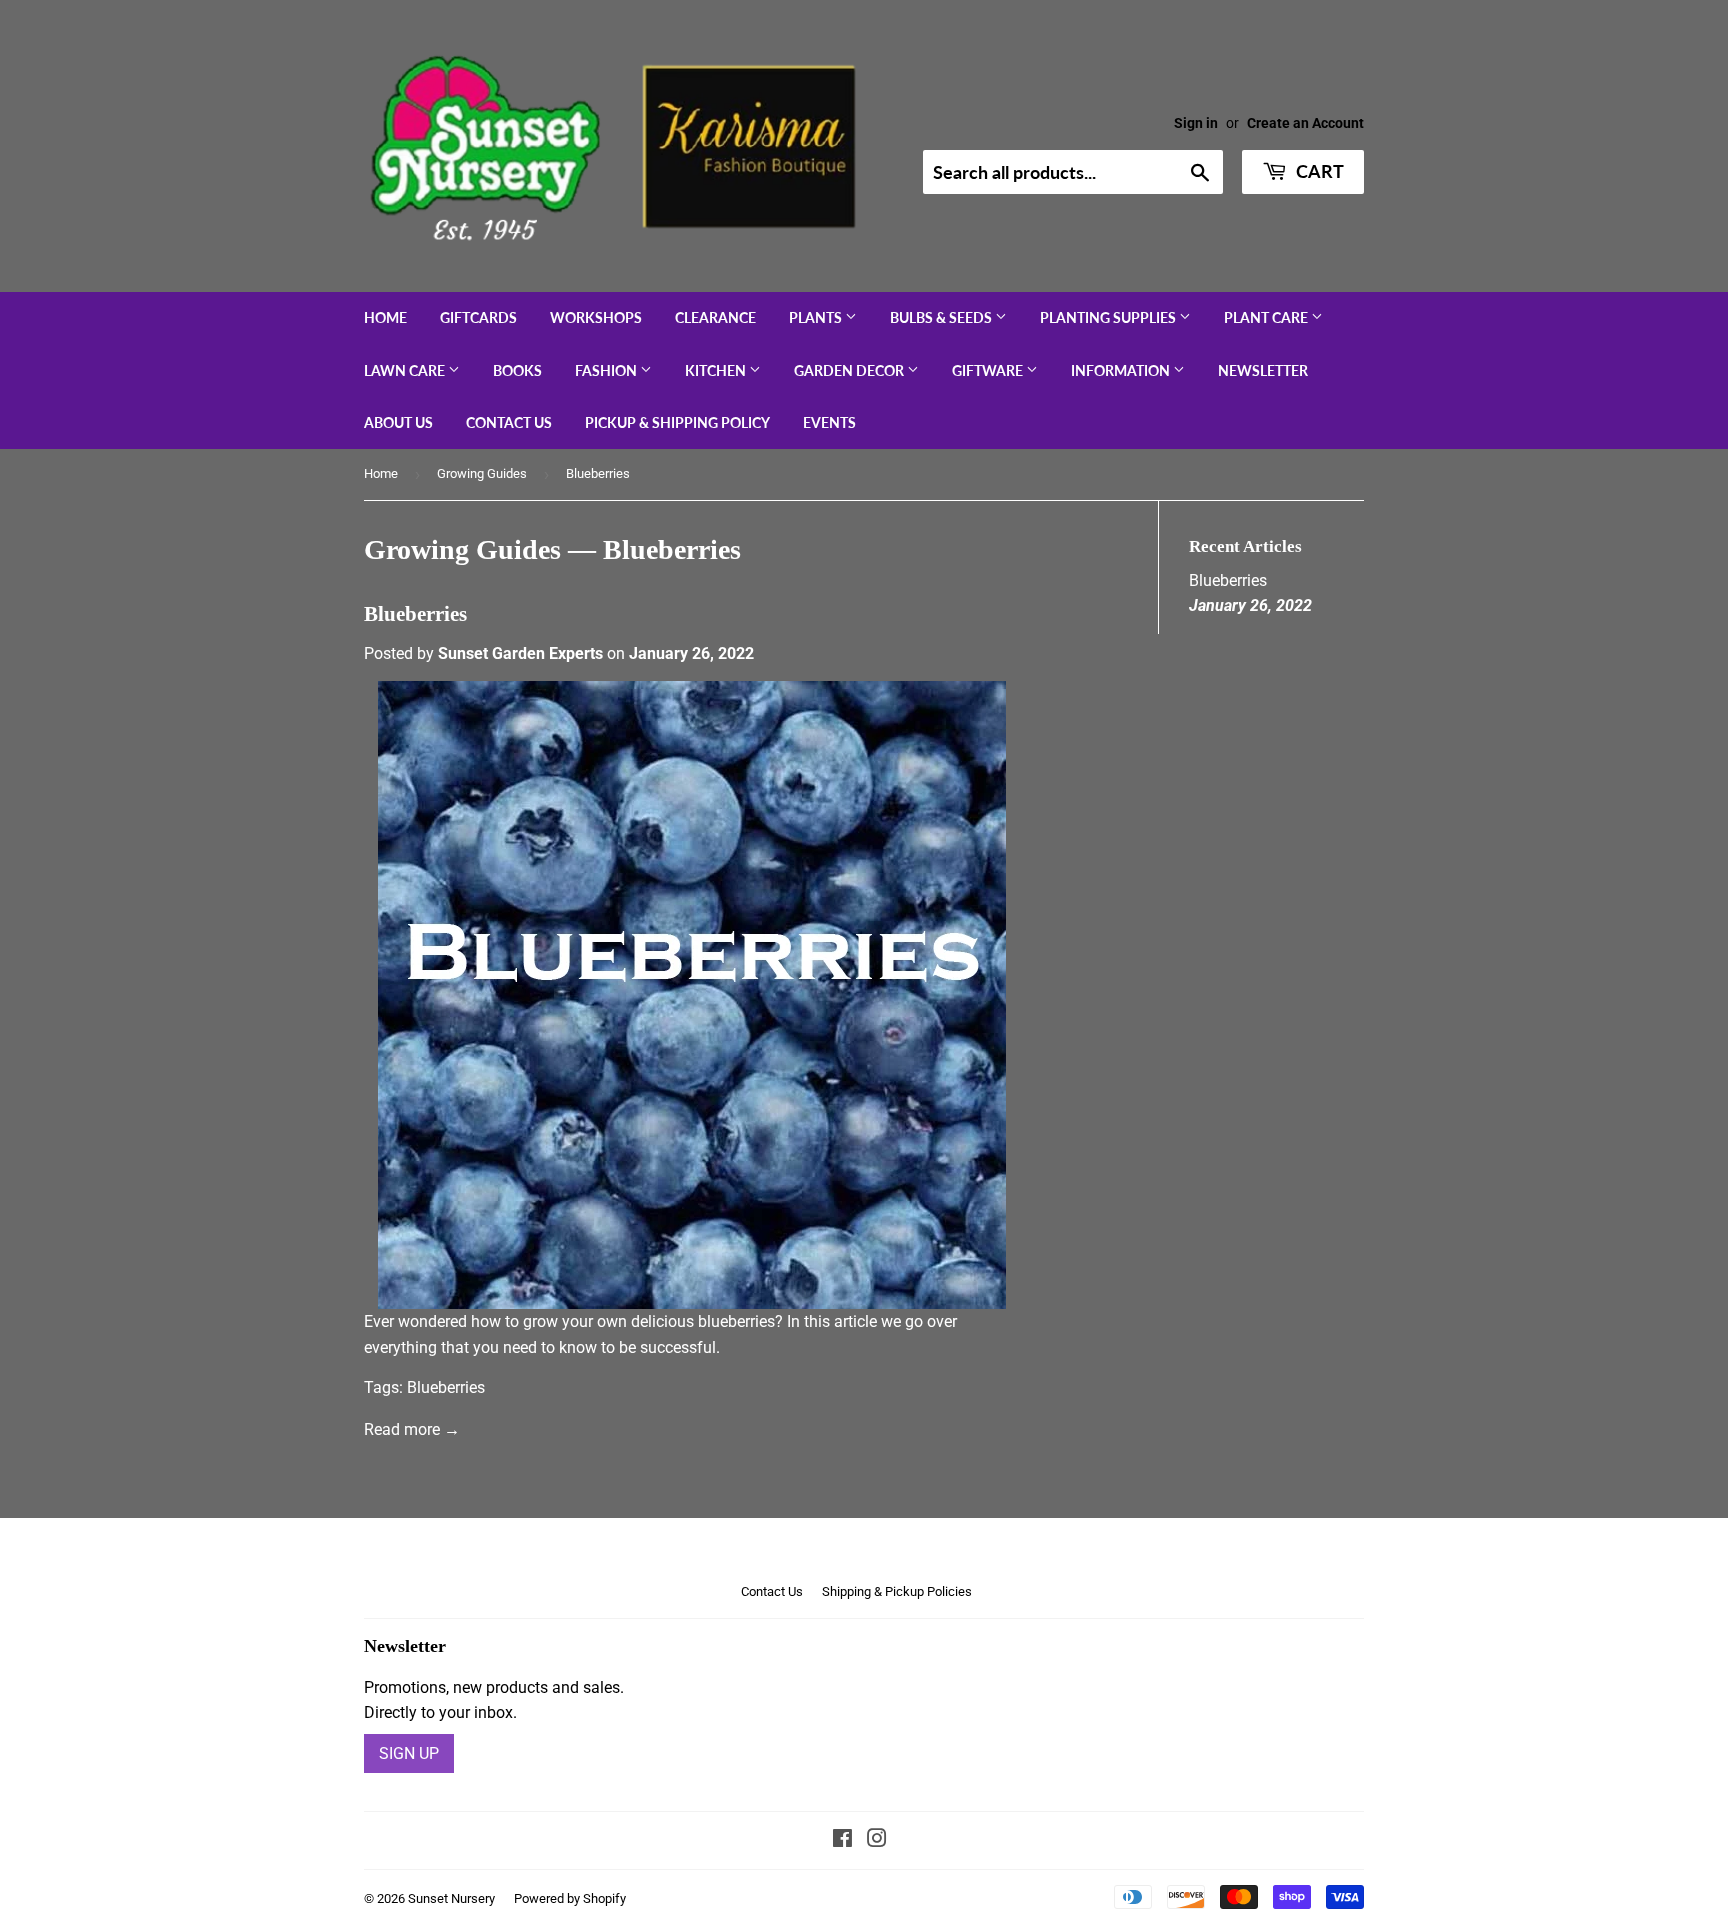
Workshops (596, 317)
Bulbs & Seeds (942, 317)
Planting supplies (1109, 317)
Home (385, 317)
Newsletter (1263, 370)
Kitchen (717, 370)
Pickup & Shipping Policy (677, 422)
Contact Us (509, 422)
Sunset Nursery (451, 1898)
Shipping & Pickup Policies (897, 1591)
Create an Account (1305, 123)
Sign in (1196, 123)
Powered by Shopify (570, 1898)
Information (1122, 370)
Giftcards (478, 317)
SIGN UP (409, 1753)
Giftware (989, 370)
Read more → (412, 1429)
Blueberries (415, 614)
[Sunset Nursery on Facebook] (842, 1840)
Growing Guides (482, 473)
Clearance (715, 317)
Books (517, 370)
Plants (817, 317)
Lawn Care (406, 370)
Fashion (607, 370)
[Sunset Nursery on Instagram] (877, 1840)
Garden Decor (850, 370)
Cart (1318, 171)
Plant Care (1267, 317)
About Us (398, 422)
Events (829, 422)
